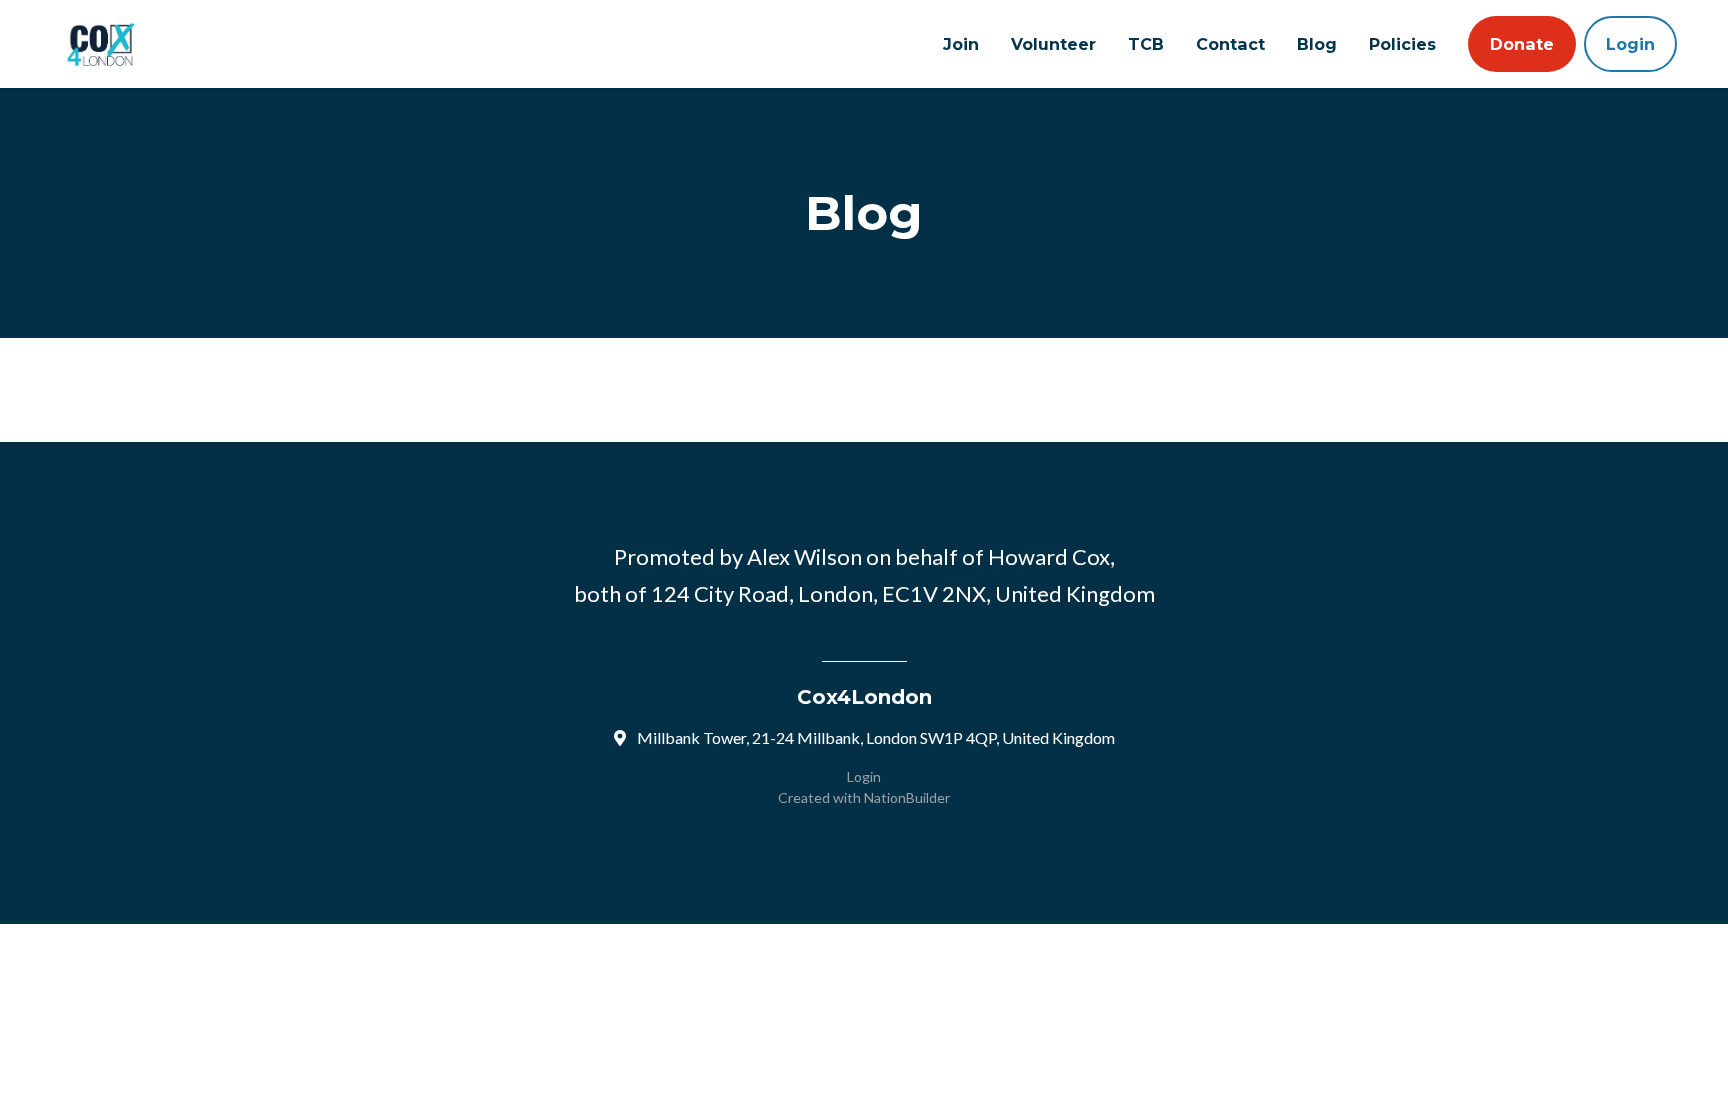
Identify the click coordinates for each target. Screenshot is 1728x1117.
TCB (1146, 44)
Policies (1402, 44)
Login (1630, 44)
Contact (1230, 44)
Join (961, 44)
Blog (1317, 44)
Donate (1522, 44)
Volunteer (1053, 44)
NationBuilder (907, 797)
